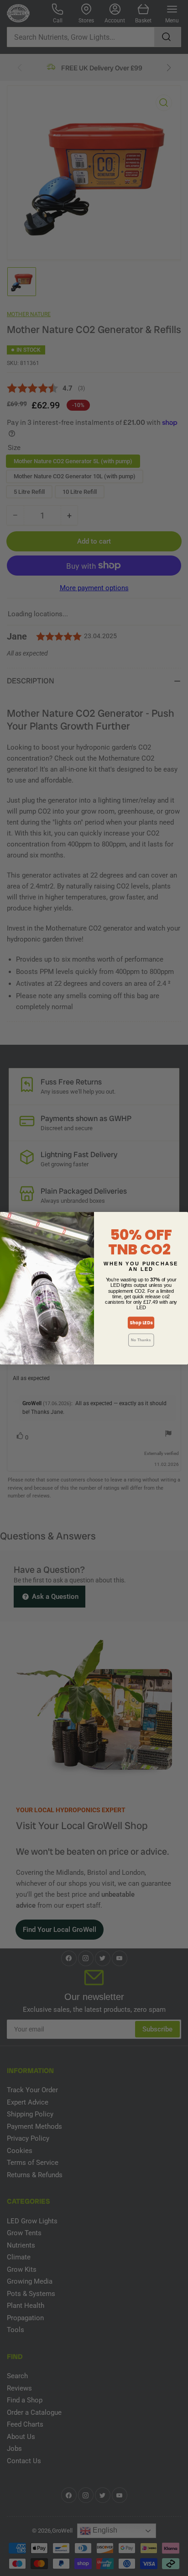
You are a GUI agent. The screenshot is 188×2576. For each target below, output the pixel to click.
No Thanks (141, 1340)
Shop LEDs (141, 1322)
